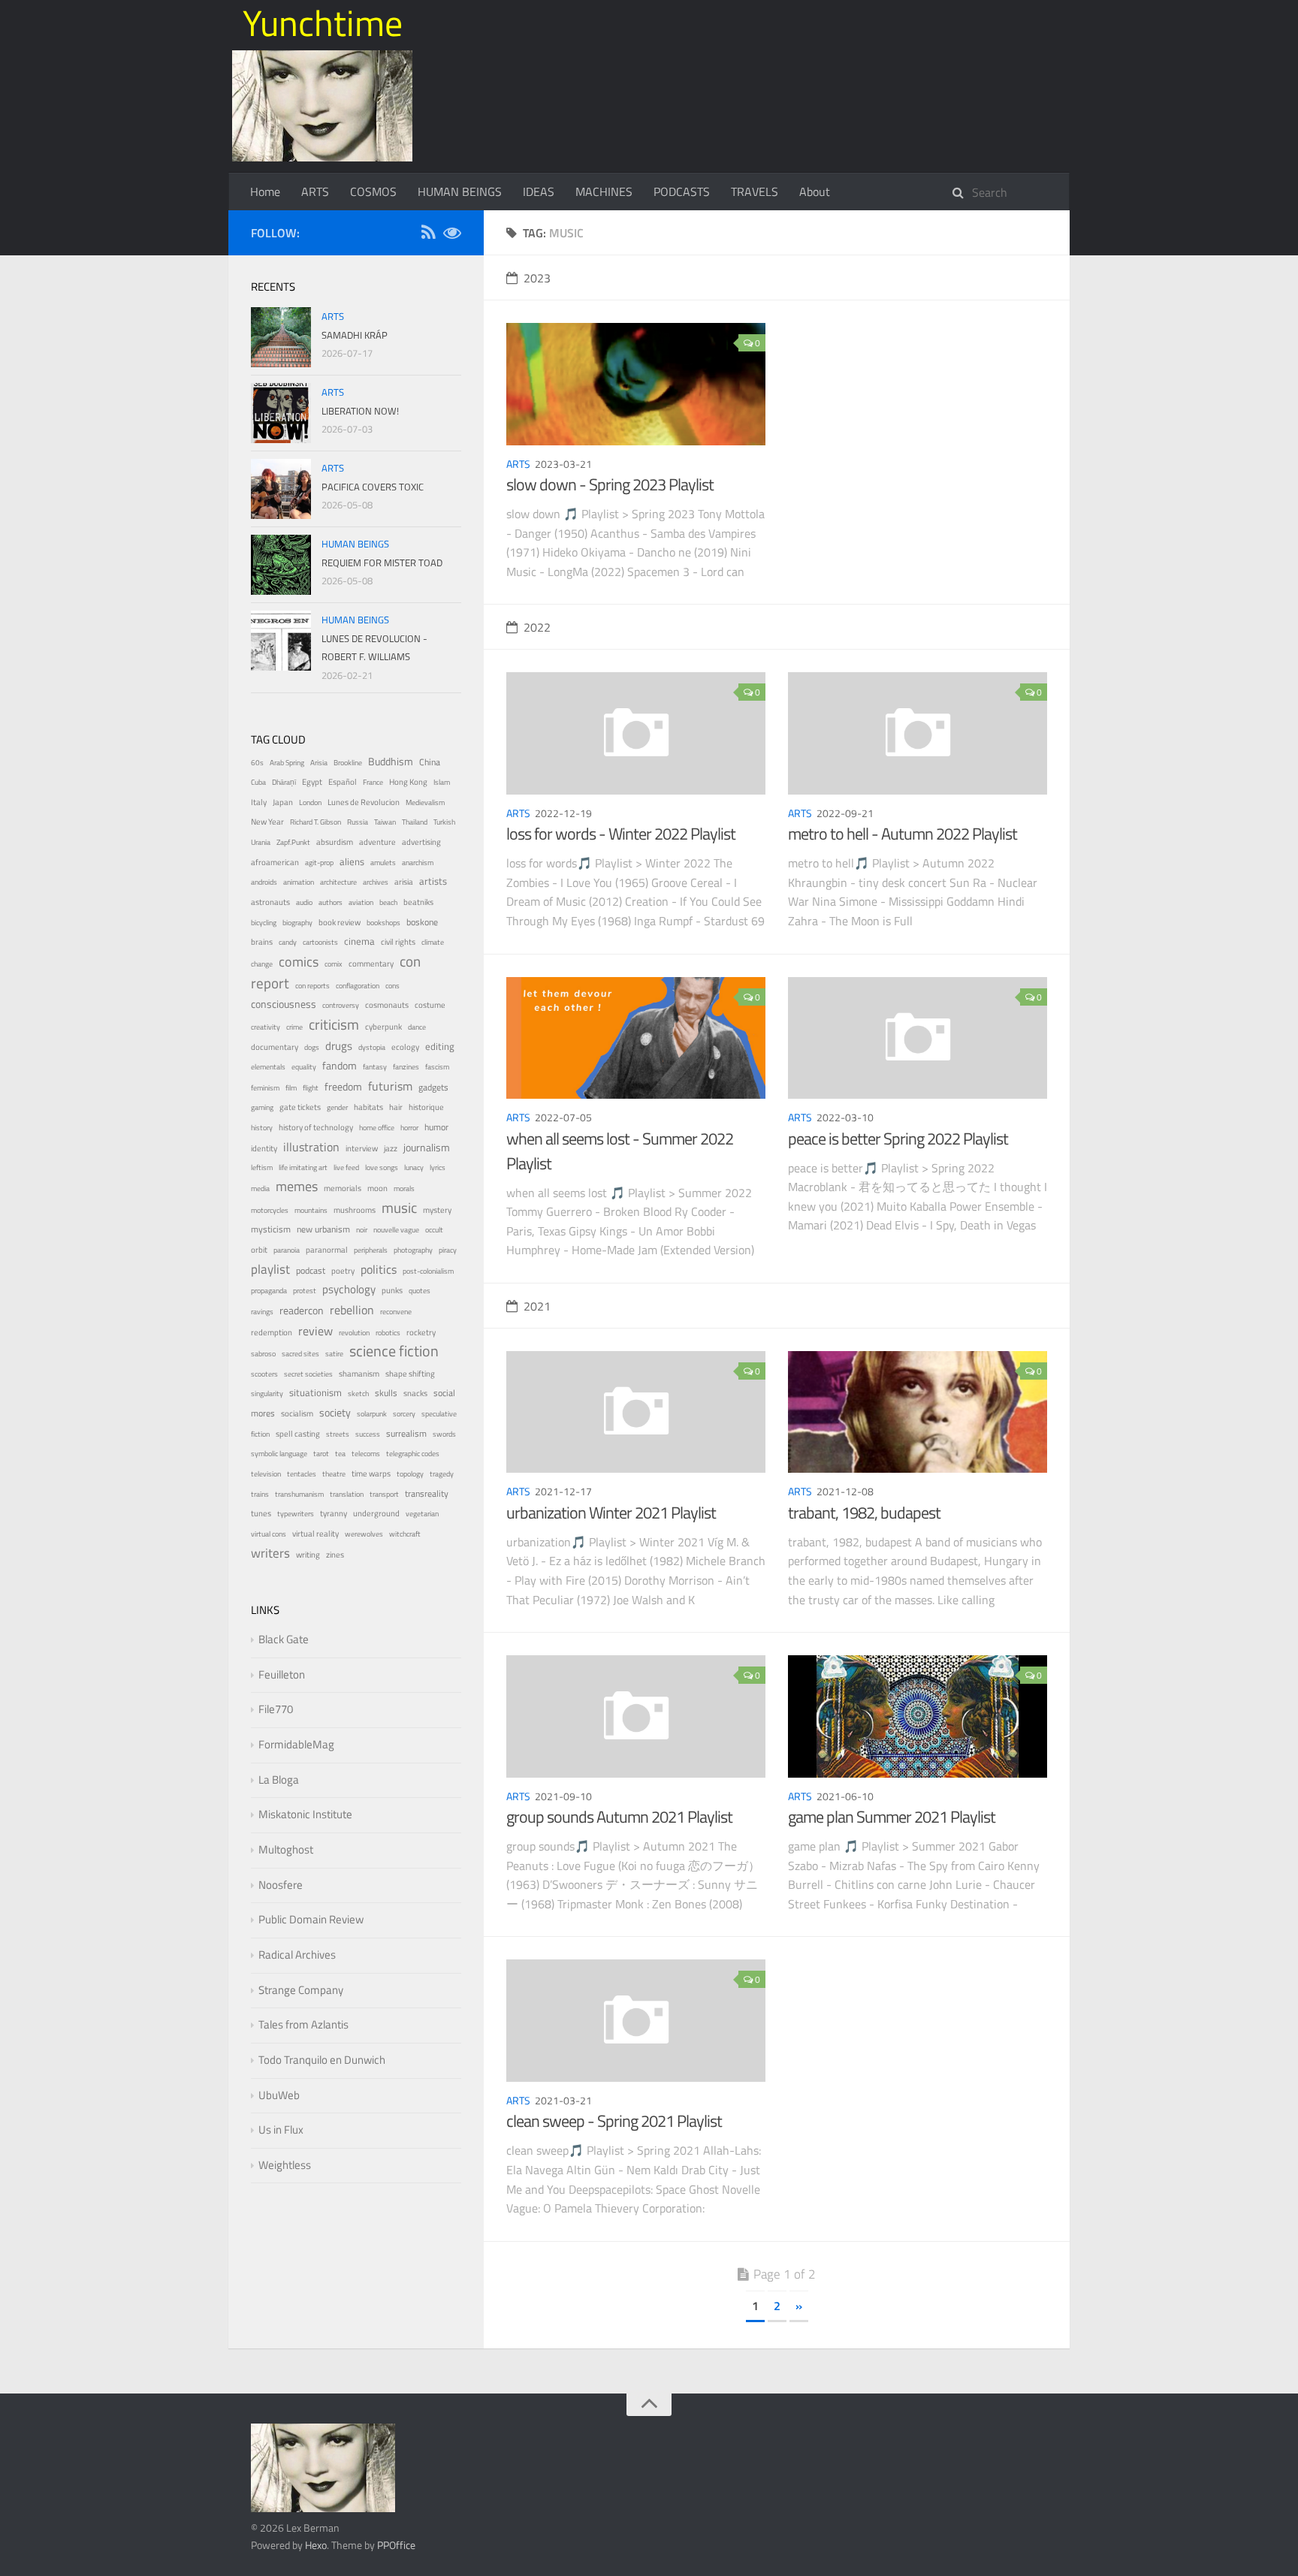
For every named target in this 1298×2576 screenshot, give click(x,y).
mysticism (271, 1229)
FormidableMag (296, 1744)
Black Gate (284, 1639)
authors (331, 902)
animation (299, 882)
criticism (334, 1024)
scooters (264, 1374)
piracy (448, 1250)
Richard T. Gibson (315, 822)
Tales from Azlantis (303, 2024)
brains (262, 941)
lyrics (438, 1167)
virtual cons (269, 1534)
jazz (391, 1148)
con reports (312, 986)
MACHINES (604, 192)
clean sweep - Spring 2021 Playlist (614, 2121)
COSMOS (373, 192)
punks (392, 1290)
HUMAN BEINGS (460, 192)
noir (362, 1230)
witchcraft (405, 1534)
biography (297, 923)
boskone (422, 922)
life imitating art (303, 1167)
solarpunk (372, 1414)
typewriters (296, 1514)
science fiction (394, 1351)
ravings (262, 1312)
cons (392, 986)
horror (409, 1128)
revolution (354, 1333)
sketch (358, 1394)
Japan (283, 802)
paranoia (287, 1250)
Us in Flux (281, 2130)
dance (417, 1027)
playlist (270, 1269)
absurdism (335, 842)
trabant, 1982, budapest (864, 1513)
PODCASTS (682, 192)
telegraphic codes (413, 1454)
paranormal (327, 1250)
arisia (404, 881)
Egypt (312, 782)
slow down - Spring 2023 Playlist (610, 484)
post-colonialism (428, 1271)
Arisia (319, 763)
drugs (339, 1046)
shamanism (359, 1374)
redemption (272, 1332)
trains (260, 1494)
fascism (437, 1067)
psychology (349, 1289)
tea (340, 1454)
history (262, 1128)
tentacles (302, 1474)
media (260, 1188)
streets (338, 1434)
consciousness (284, 1004)
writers (270, 1553)
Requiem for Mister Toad (382, 563)
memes (297, 1186)
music (399, 1208)
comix (334, 964)
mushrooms (355, 1210)
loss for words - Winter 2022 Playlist (621, 834)
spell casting (298, 1434)
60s (257, 763)
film (291, 1088)
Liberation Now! (360, 411)
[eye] (452, 235)
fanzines (406, 1067)
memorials (343, 1188)
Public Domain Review (311, 1919)
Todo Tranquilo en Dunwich (322, 2060)
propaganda (269, 1291)
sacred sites (300, 1354)
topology (410, 1474)
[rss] (428, 235)
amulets (383, 863)
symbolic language (279, 1454)
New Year (267, 822)
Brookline (348, 763)
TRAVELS (755, 192)
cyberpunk (383, 1027)
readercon (302, 1311)
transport (384, 1494)
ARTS (315, 192)
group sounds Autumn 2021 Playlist (619, 1817)
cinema (359, 941)
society (335, 1412)
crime (294, 1027)
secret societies (308, 1374)
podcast (311, 1271)
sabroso (263, 1354)
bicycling (264, 923)
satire (334, 1354)
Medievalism (425, 802)
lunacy (414, 1167)
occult (434, 1230)
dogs (312, 1047)
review (315, 1331)
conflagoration (358, 986)
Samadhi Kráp (355, 335)
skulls (386, 1393)
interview (362, 1148)
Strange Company (301, 1990)
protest (305, 1291)
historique (426, 1107)
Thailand (415, 822)
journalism (427, 1147)
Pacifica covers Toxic (373, 487)
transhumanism (299, 1494)
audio (304, 902)
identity (264, 1148)
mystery (437, 1210)
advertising (421, 842)
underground (376, 1513)
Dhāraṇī (284, 782)
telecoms (366, 1454)
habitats (368, 1107)
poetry (343, 1270)
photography (413, 1250)
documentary (275, 1047)
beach (388, 902)
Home (265, 192)
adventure (377, 842)
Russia (358, 822)
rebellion (352, 1310)
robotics (388, 1333)
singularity (267, 1394)
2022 (537, 627)
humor (436, 1127)
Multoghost (286, 1849)
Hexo (316, 2545)
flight (311, 1088)
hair (396, 1107)
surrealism (406, 1434)
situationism (315, 1393)
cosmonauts (387, 1005)
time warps (371, 1474)
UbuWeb (279, 2095)
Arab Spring (287, 763)
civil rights (398, 942)
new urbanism (323, 1229)
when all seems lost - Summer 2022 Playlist (620, 1151)
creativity (266, 1027)
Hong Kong (408, 782)
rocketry (421, 1332)
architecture (338, 882)
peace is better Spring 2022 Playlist (898, 1139)
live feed (346, 1167)
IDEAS (539, 192)
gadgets (433, 1087)
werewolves (364, 1534)
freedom (343, 1086)
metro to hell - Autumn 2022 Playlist (903, 834)
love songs (382, 1167)
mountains (311, 1210)
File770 (276, 1709)
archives (376, 882)
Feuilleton (282, 1674)
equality (304, 1067)
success (368, 1434)
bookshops (383, 923)
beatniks (418, 902)
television (266, 1474)
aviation (361, 902)
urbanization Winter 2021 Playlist (611, 1513)
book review (340, 922)
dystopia (372, 1047)
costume (430, 1004)
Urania (261, 842)
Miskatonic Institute (305, 1814)
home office (377, 1128)
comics (299, 961)
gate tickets (300, 1107)
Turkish (444, 822)
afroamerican (275, 862)
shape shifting (410, 1374)
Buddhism (391, 761)
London (310, 802)
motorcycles (270, 1210)
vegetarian (422, 1514)
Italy (259, 802)
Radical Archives (297, 1955)
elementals (268, 1067)
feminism (265, 1088)
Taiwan (385, 822)
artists (433, 881)
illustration (311, 1147)
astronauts (270, 902)
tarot (321, 1454)
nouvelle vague (396, 1230)
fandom (340, 1065)
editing (440, 1047)
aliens (352, 861)
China (430, 762)
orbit (259, 1250)
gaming (262, 1107)
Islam (442, 782)
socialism (297, 1413)
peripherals (371, 1250)
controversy (341, 1005)
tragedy (442, 1474)
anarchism (418, 863)
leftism (262, 1167)
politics (379, 1269)
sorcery (404, 1414)
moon (377, 1188)
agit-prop (319, 863)
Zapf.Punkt (293, 842)
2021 (537, 1306)
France (373, 782)
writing (308, 1554)
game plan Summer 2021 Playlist (892, 1817)
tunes (261, 1513)
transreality (427, 1494)
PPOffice (396, 2545)
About (815, 192)
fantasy (375, 1067)
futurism (390, 1086)
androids (264, 882)
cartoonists (320, 942)
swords (444, 1434)
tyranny (334, 1513)
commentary (371, 964)
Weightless (285, 2165)
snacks (415, 1393)
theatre (334, 1474)
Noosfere (281, 1885)
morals (404, 1188)
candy (288, 942)
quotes (420, 1291)
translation (347, 1494)
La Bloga (279, 1780)
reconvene (396, 1312)
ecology (405, 1047)
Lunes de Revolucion (364, 802)
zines (335, 1555)
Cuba (258, 782)
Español (343, 782)
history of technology (316, 1127)
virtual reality (315, 1534)
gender (337, 1107)
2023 (537, 278)
